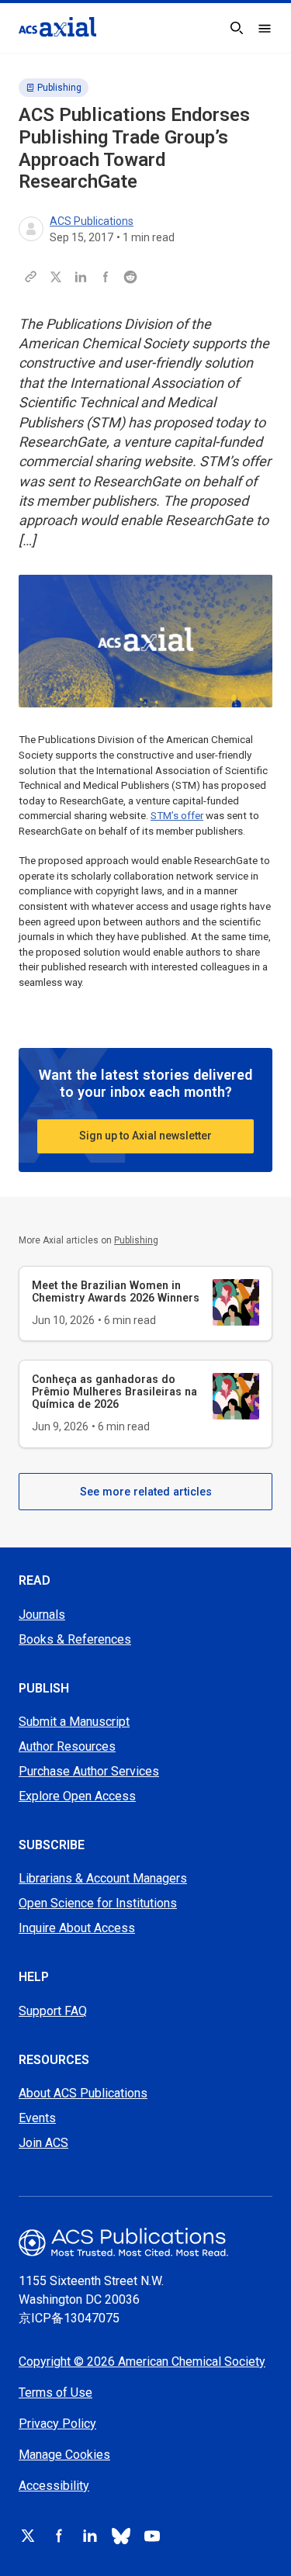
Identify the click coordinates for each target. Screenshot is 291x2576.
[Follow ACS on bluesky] (121, 2536)
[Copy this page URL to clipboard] (31, 277)
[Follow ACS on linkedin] (90, 2536)
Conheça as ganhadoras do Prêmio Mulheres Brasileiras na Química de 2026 (114, 1392)
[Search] (237, 28)
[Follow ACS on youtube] (152, 2536)
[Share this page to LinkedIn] (81, 277)
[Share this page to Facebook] (106, 277)
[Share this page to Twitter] (56, 277)
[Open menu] (265, 28)
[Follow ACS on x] (28, 2536)
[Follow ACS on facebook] (59, 2536)
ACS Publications (92, 221)
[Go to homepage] (57, 27)
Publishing (59, 88)
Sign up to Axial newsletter (145, 1136)
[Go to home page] (145, 2242)
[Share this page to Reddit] (130, 277)
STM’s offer (177, 816)
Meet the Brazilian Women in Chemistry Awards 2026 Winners (116, 1291)
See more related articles (146, 1492)
